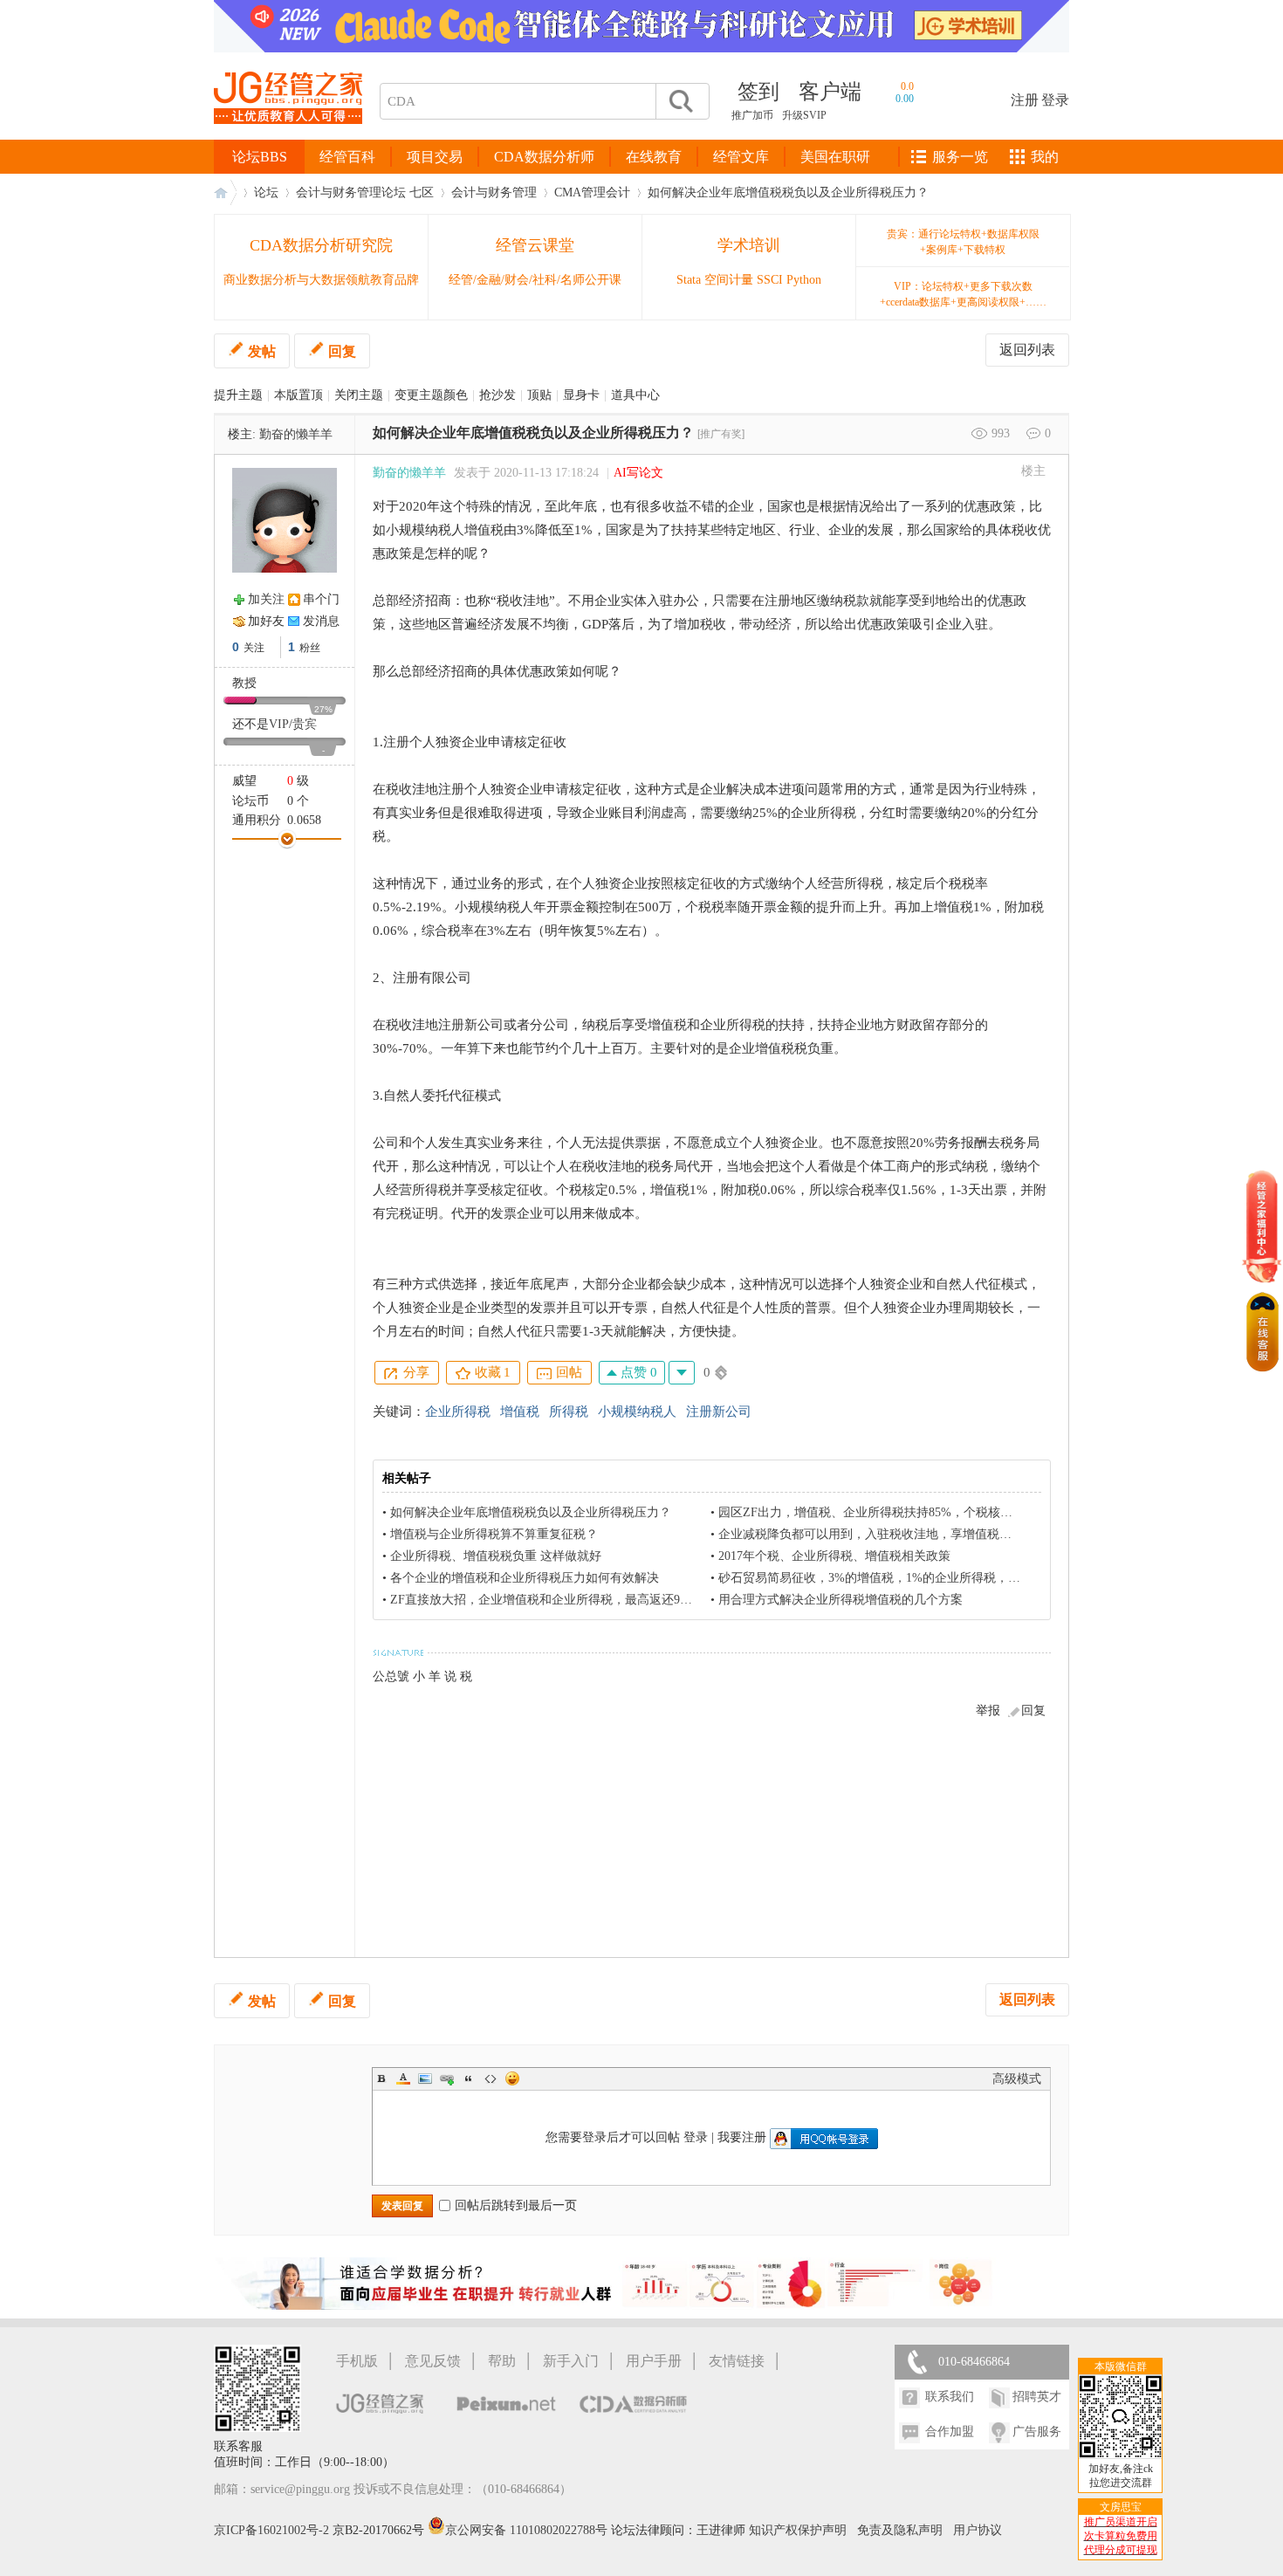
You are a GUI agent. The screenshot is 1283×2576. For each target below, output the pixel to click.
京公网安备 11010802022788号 (528, 2530)
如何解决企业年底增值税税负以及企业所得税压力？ (788, 192)
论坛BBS (260, 157)
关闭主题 (359, 395)
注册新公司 (719, 1412)
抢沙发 (497, 395)
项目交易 (435, 157)
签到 (758, 92)
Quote (469, 2078)
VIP (279, 724)
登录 (1055, 100)
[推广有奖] (721, 434)
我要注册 (742, 2137)
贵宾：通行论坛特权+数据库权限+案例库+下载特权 (963, 242)
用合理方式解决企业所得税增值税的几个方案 (840, 1600)
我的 (1045, 157)
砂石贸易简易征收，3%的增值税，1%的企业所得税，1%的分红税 (896, 1578)
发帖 (262, 351)
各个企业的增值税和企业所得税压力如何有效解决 (525, 1578)
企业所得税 (458, 1412)
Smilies (512, 2078)
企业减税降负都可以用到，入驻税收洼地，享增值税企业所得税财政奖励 (914, 1534)
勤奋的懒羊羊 (296, 434)
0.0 (907, 86)
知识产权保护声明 (798, 2530)
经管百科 (347, 157)
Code (491, 2078)
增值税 (520, 1412)
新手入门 (571, 2361)
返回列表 (1027, 350)
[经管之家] (288, 138)
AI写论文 (638, 473)
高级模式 (1017, 2079)
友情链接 (737, 2361)
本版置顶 (298, 395)
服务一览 (960, 157)
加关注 (266, 599)
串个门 (321, 599)
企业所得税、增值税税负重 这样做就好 (496, 1556)
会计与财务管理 (494, 192)
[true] (680, 101)
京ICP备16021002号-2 (271, 2530)
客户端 (830, 92)
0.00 (905, 99)
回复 (342, 351)
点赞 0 (637, 1372)
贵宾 (305, 724)
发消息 (321, 621)
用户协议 (978, 2530)
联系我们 (950, 2397)
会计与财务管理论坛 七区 (365, 192)
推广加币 (752, 115)
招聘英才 (1037, 2397)
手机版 (357, 2361)
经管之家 (225, 192)
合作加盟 (950, 2432)
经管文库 (741, 157)
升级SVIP (804, 115)
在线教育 (654, 157)
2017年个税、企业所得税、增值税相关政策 (834, 1556)
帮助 (502, 2361)
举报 (988, 1710)
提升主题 (238, 395)
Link (447, 2078)
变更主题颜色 (431, 395)
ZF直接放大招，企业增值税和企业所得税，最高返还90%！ (549, 1600)
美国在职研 (835, 157)
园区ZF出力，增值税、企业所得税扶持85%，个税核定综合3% (886, 1512)
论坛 (266, 192)
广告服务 (1037, 2432)
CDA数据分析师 (544, 157)
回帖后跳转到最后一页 (516, 2205)
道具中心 (635, 395)
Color (403, 2078)
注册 (1025, 100)
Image (425, 2078)
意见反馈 (433, 2361)
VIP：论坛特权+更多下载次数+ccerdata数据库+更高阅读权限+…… (963, 294)
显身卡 (581, 395)
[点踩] (682, 1373)
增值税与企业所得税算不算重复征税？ (494, 1534)
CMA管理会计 (592, 192)
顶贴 (539, 395)
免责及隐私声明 (900, 2530)
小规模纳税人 (637, 1412)
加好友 (266, 621)
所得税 (569, 1412)
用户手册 (654, 2361)
